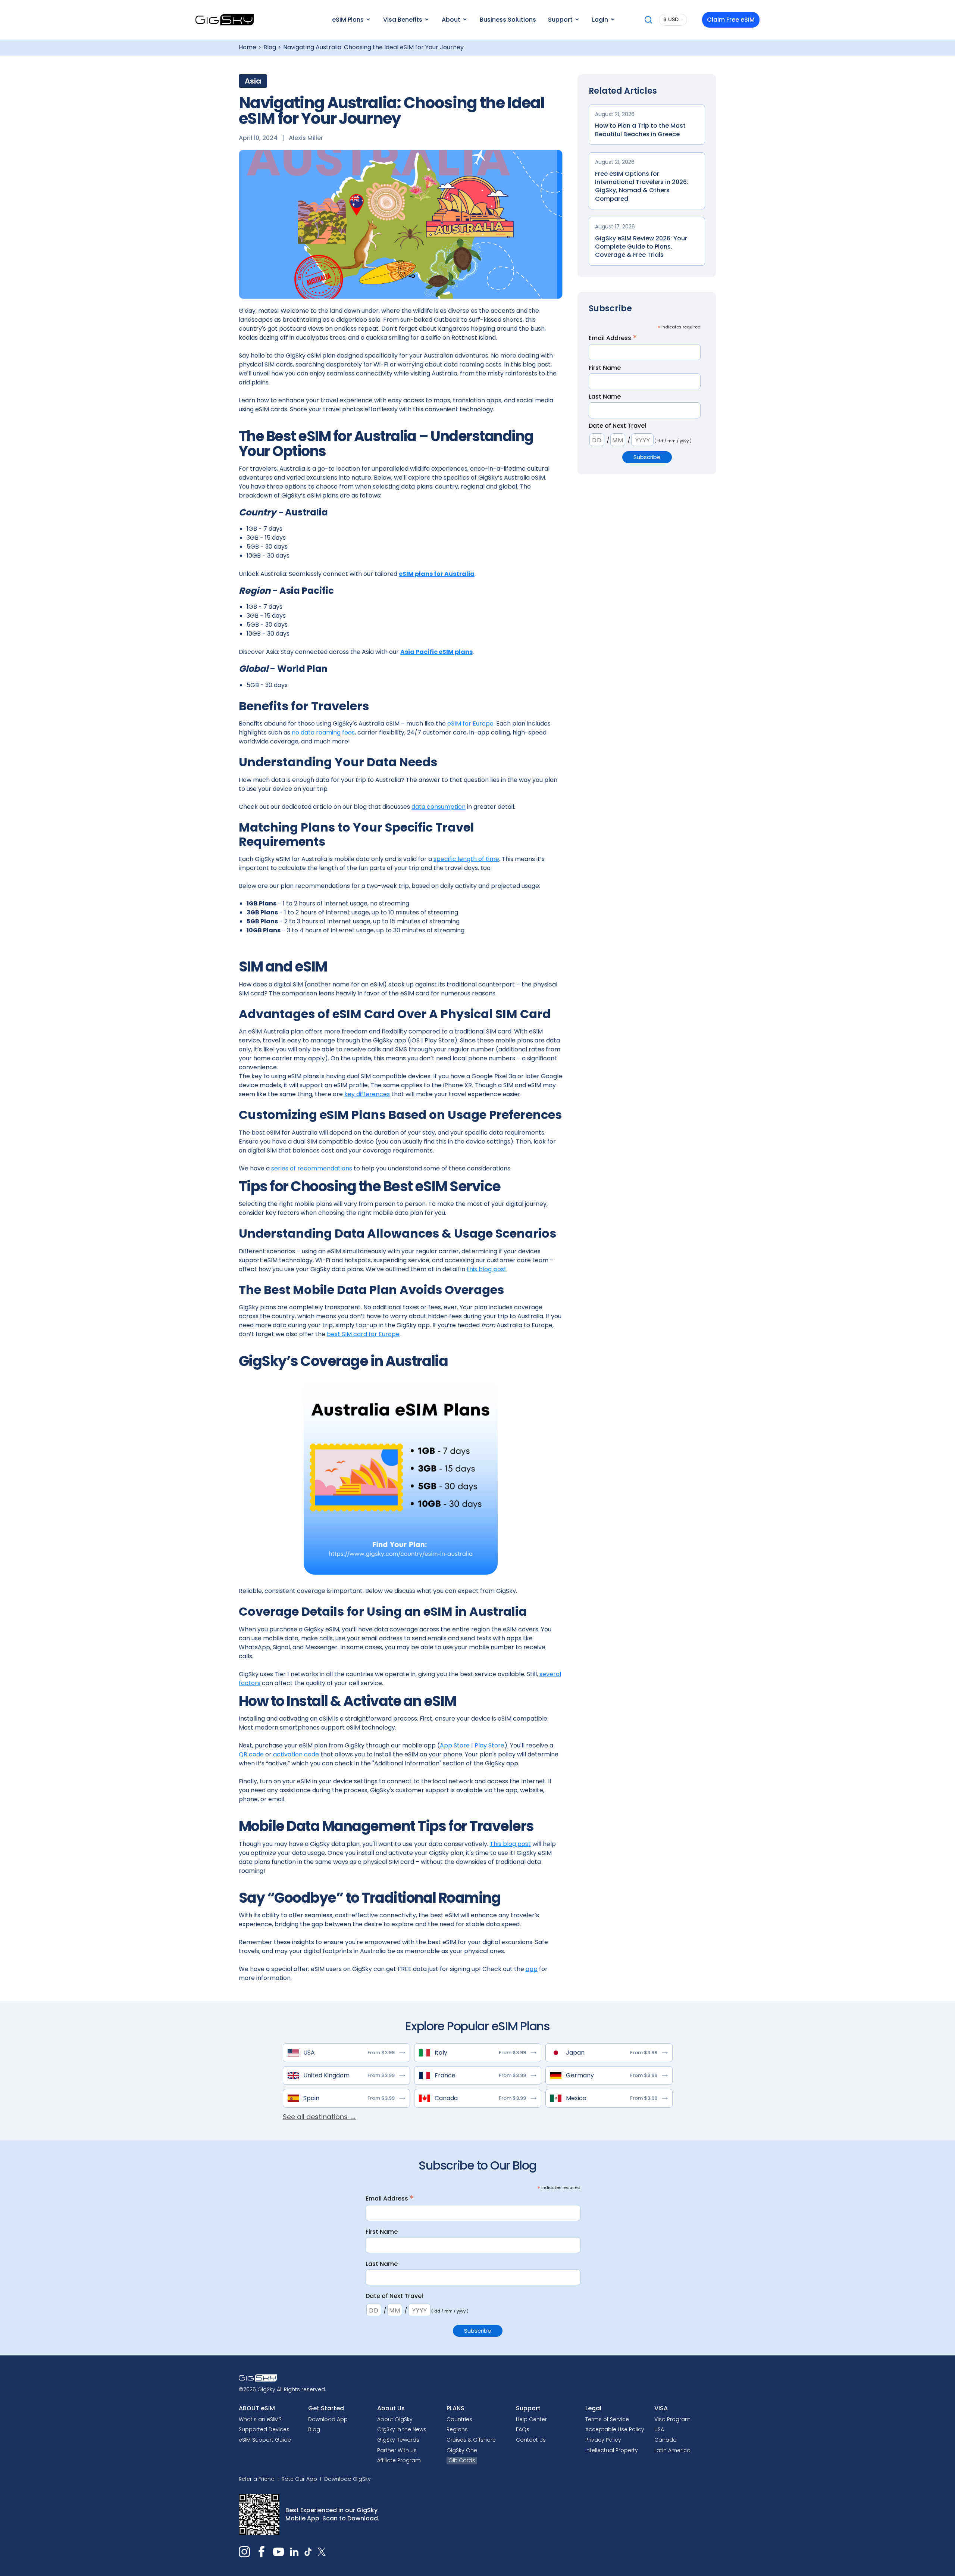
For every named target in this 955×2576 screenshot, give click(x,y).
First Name (605, 368)
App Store (455, 1745)
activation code (296, 1754)
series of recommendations (312, 1168)
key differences (367, 1094)
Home (248, 47)
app (532, 1969)
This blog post (510, 1844)
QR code (251, 1754)
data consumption (439, 807)
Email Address (613, 338)
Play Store (489, 1745)
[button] (351, 20)
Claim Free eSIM (731, 20)
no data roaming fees (323, 732)
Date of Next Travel (617, 426)
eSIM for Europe (470, 723)
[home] (225, 20)
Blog (270, 47)
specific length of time (466, 859)
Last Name (605, 397)
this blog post (487, 1269)
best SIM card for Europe (363, 1334)
